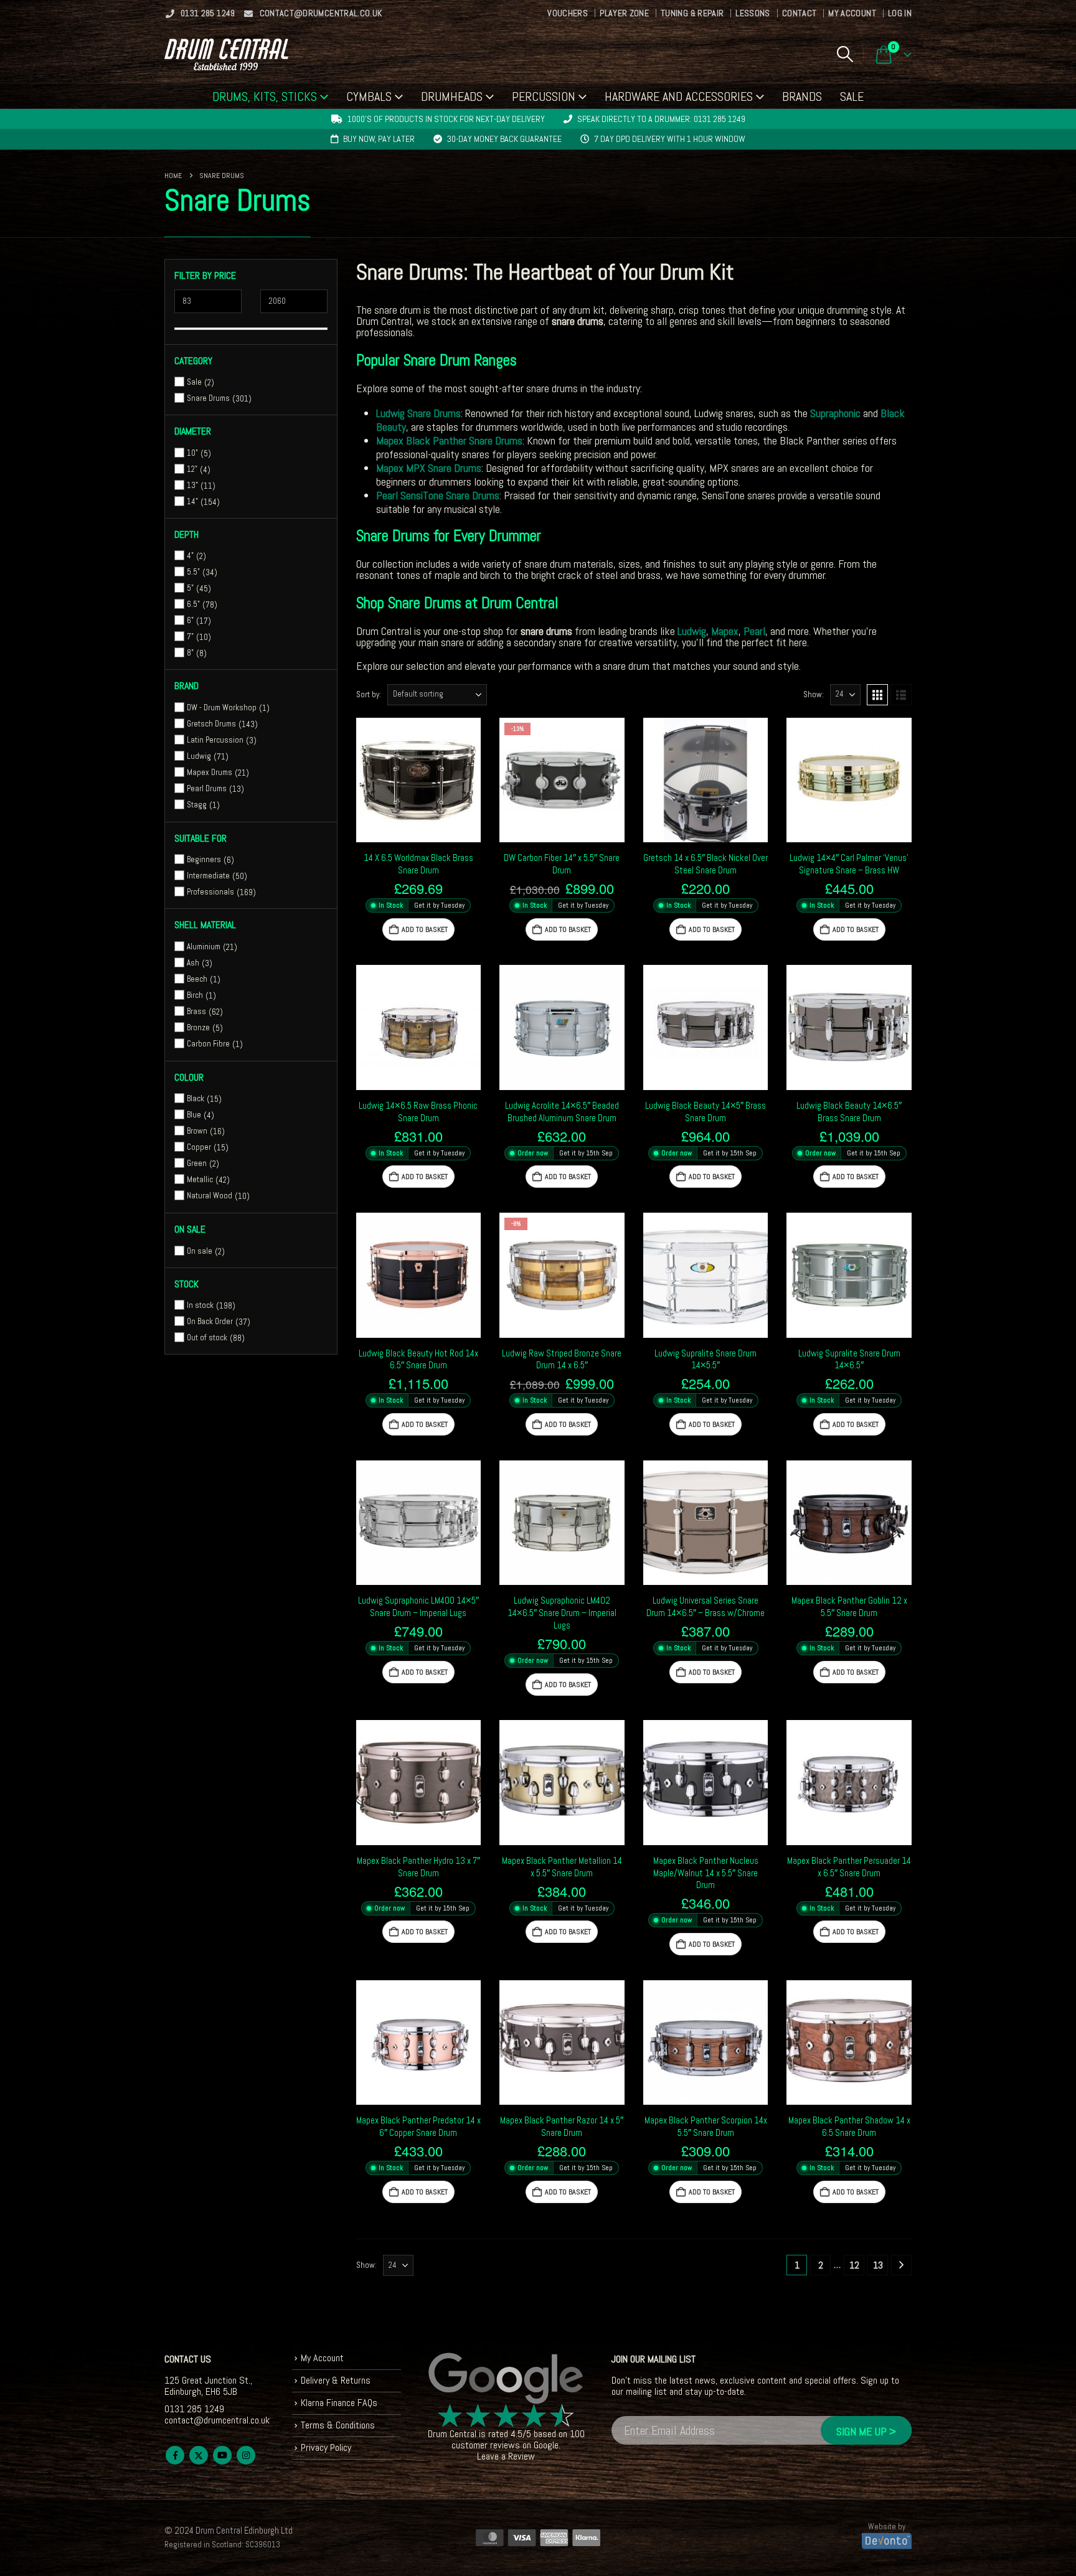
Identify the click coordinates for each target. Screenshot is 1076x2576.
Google (546, 2445)
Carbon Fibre (208, 1044)
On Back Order (210, 1321)
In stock (200, 1305)
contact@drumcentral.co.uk (321, 13)
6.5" (193, 604)
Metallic (200, 1179)
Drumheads (452, 96)
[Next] (901, 2265)
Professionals (210, 892)
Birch (195, 995)
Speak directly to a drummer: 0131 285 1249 (661, 119)
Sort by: (369, 694)
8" (190, 653)
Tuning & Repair (692, 13)
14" (192, 501)
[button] (845, 54)
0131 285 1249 (208, 13)
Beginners (204, 859)
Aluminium (204, 947)
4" (190, 556)
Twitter (199, 2455)
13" (192, 485)
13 (878, 2265)
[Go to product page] (419, 780)
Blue (194, 1115)
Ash (193, 963)
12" (192, 469)
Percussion (544, 96)
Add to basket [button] (425, 929)
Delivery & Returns (336, 2380)
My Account (852, 13)
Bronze (198, 1027)
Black (196, 1098)
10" (192, 453)
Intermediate (208, 876)
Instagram (246, 2455)
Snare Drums (208, 398)
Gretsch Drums (211, 724)
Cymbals (369, 96)
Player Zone (624, 13)
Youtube (222, 2455)
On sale (200, 1251)
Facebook (175, 2455)
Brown (197, 1131)
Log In (900, 13)
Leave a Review (506, 2456)
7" (190, 637)
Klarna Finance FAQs (339, 2403)
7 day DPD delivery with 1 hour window (670, 139)
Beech (197, 979)
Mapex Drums (210, 772)
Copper (199, 1147)
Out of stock (207, 1337)
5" (190, 588)
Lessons (753, 13)
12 (854, 2265)
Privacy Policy (326, 2447)
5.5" (193, 572)
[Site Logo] (226, 54)
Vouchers (568, 13)
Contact (799, 13)
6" (190, 620)
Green (197, 1163)
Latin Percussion (215, 740)
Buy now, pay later (379, 139)
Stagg (197, 805)
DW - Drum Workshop (222, 707)
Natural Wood (210, 1196)
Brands (802, 96)
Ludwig (199, 756)
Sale (852, 96)
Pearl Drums (207, 788)
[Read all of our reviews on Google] (506, 2379)
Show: (814, 694)
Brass (196, 1011)
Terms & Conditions (338, 2425)
